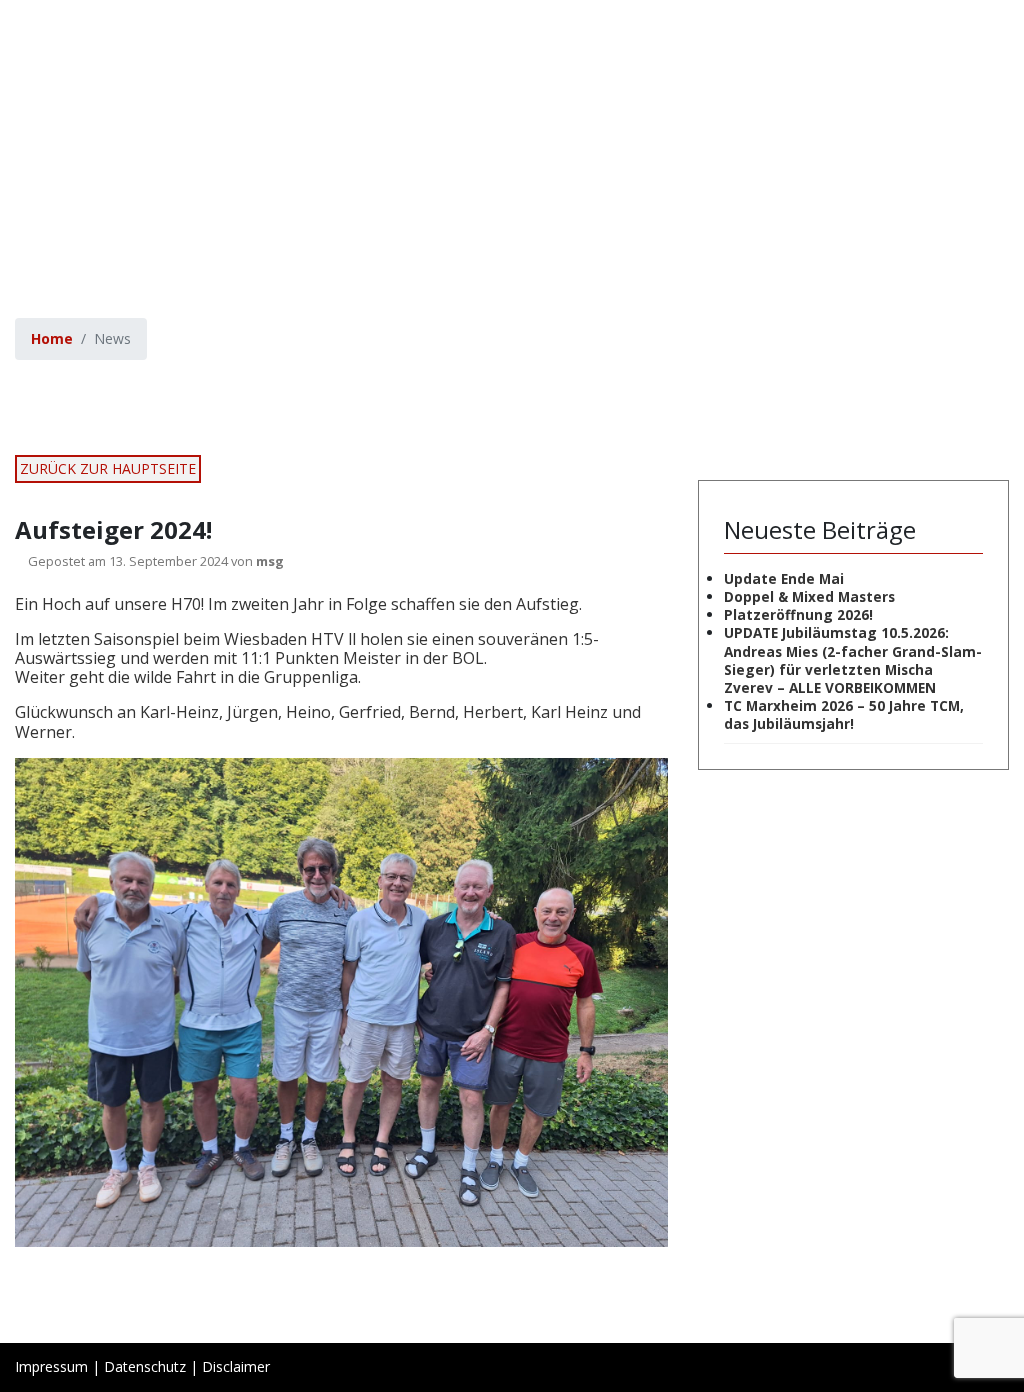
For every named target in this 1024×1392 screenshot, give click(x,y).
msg (270, 561)
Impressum (51, 1366)
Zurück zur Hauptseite (108, 468)
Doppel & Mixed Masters (809, 596)
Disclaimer (236, 1366)
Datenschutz (145, 1366)
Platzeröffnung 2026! (798, 614)
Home (52, 338)
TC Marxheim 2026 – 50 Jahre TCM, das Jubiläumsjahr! (844, 714)
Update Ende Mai (784, 578)
